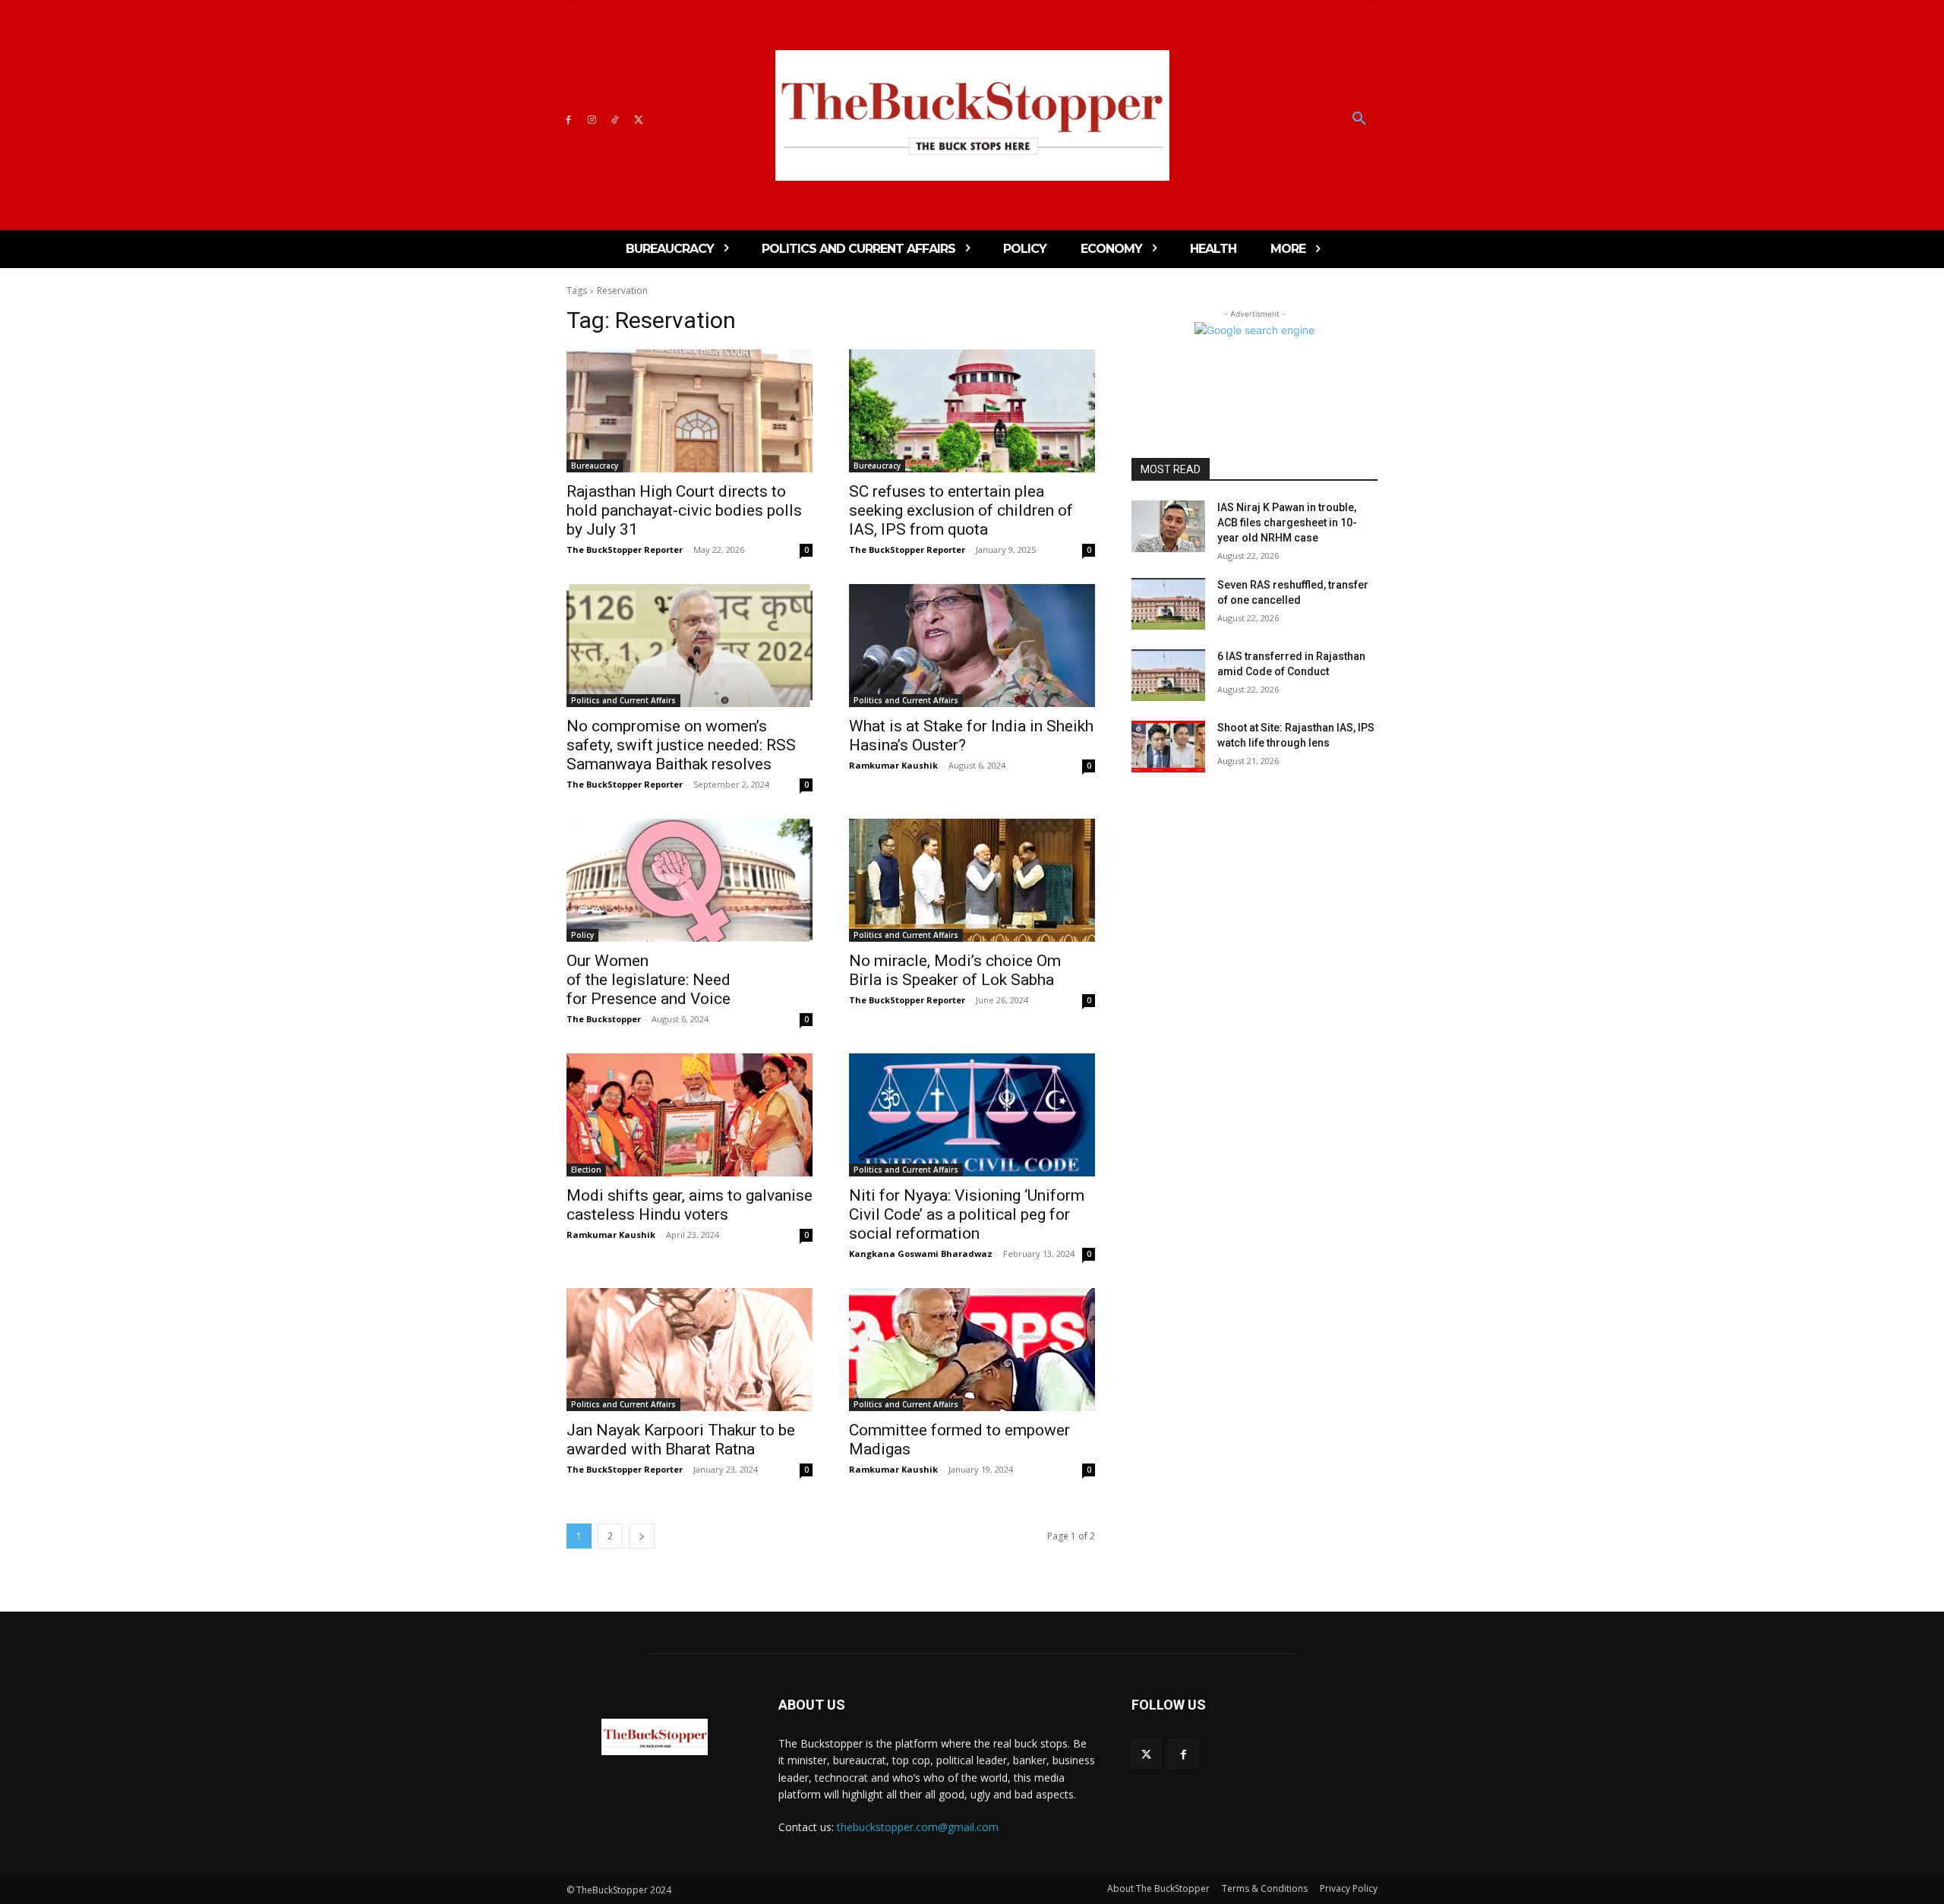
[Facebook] (568, 119)
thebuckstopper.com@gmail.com (918, 1827)
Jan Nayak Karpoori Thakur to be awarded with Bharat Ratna (681, 1440)
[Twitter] (638, 119)
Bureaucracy (595, 466)
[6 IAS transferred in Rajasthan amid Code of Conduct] (1168, 675)
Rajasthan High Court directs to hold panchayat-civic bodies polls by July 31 (684, 510)
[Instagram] (592, 119)
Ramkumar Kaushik (893, 765)
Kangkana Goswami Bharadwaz (921, 1254)
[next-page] (642, 1536)
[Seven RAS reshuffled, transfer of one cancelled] (1168, 604)
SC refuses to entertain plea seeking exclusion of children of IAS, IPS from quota (961, 510)
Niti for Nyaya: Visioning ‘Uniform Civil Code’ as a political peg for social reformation (967, 1214)
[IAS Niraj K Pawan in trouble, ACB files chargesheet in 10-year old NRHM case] (1168, 526)
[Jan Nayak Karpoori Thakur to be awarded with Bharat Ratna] (690, 1350)
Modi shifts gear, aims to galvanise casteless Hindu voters (690, 1205)
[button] (1359, 119)
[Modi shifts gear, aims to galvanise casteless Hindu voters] (690, 1115)
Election (586, 1170)
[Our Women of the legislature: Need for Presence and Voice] (690, 880)
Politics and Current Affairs (623, 700)
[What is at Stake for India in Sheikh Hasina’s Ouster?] (972, 646)
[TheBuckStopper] (972, 115)
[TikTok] (615, 119)
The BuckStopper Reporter (625, 549)
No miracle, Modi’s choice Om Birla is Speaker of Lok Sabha (955, 970)
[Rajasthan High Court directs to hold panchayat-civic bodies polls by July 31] (690, 411)
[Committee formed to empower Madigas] (972, 1350)
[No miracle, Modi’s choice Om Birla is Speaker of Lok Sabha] (972, 880)
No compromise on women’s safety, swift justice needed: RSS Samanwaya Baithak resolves (681, 745)
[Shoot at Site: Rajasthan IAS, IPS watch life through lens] (1168, 747)
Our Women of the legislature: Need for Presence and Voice (649, 980)
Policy (582, 935)
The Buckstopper (604, 1019)
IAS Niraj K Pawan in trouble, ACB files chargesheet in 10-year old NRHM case (1287, 522)
